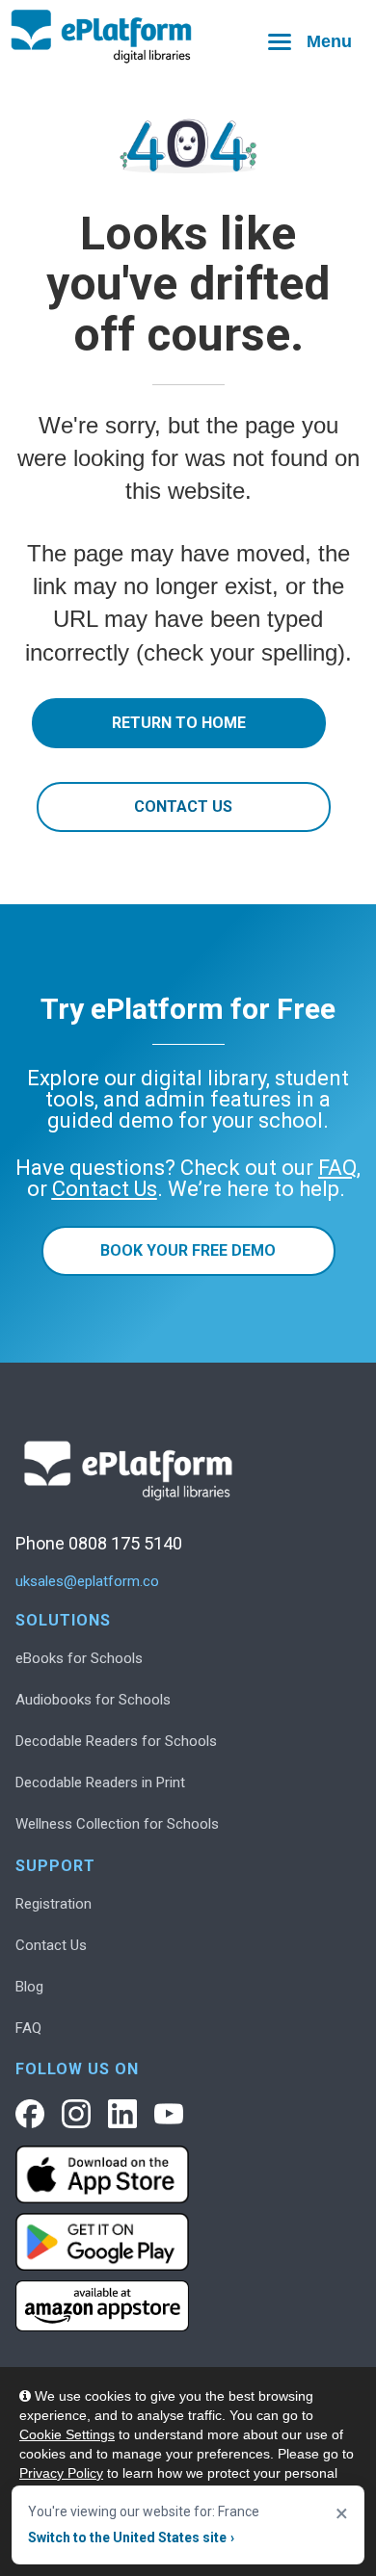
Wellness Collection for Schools (117, 1824)
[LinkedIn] (122, 2114)
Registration (54, 1904)
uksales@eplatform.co (87, 1582)
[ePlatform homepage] (188, 37)
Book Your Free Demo (188, 1250)
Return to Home (179, 723)
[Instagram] (76, 2114)
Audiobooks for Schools (93, 1700)
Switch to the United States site (131, 2537)
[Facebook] (30, 2114)
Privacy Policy (61, 2473)
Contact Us (183, 807)
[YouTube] (169, 2114)
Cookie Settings (67, 2434)
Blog (29, 1987)
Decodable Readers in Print (100, 1782)
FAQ (28, 2028)
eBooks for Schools (79, 1658)
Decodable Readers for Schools (116, 1741)
